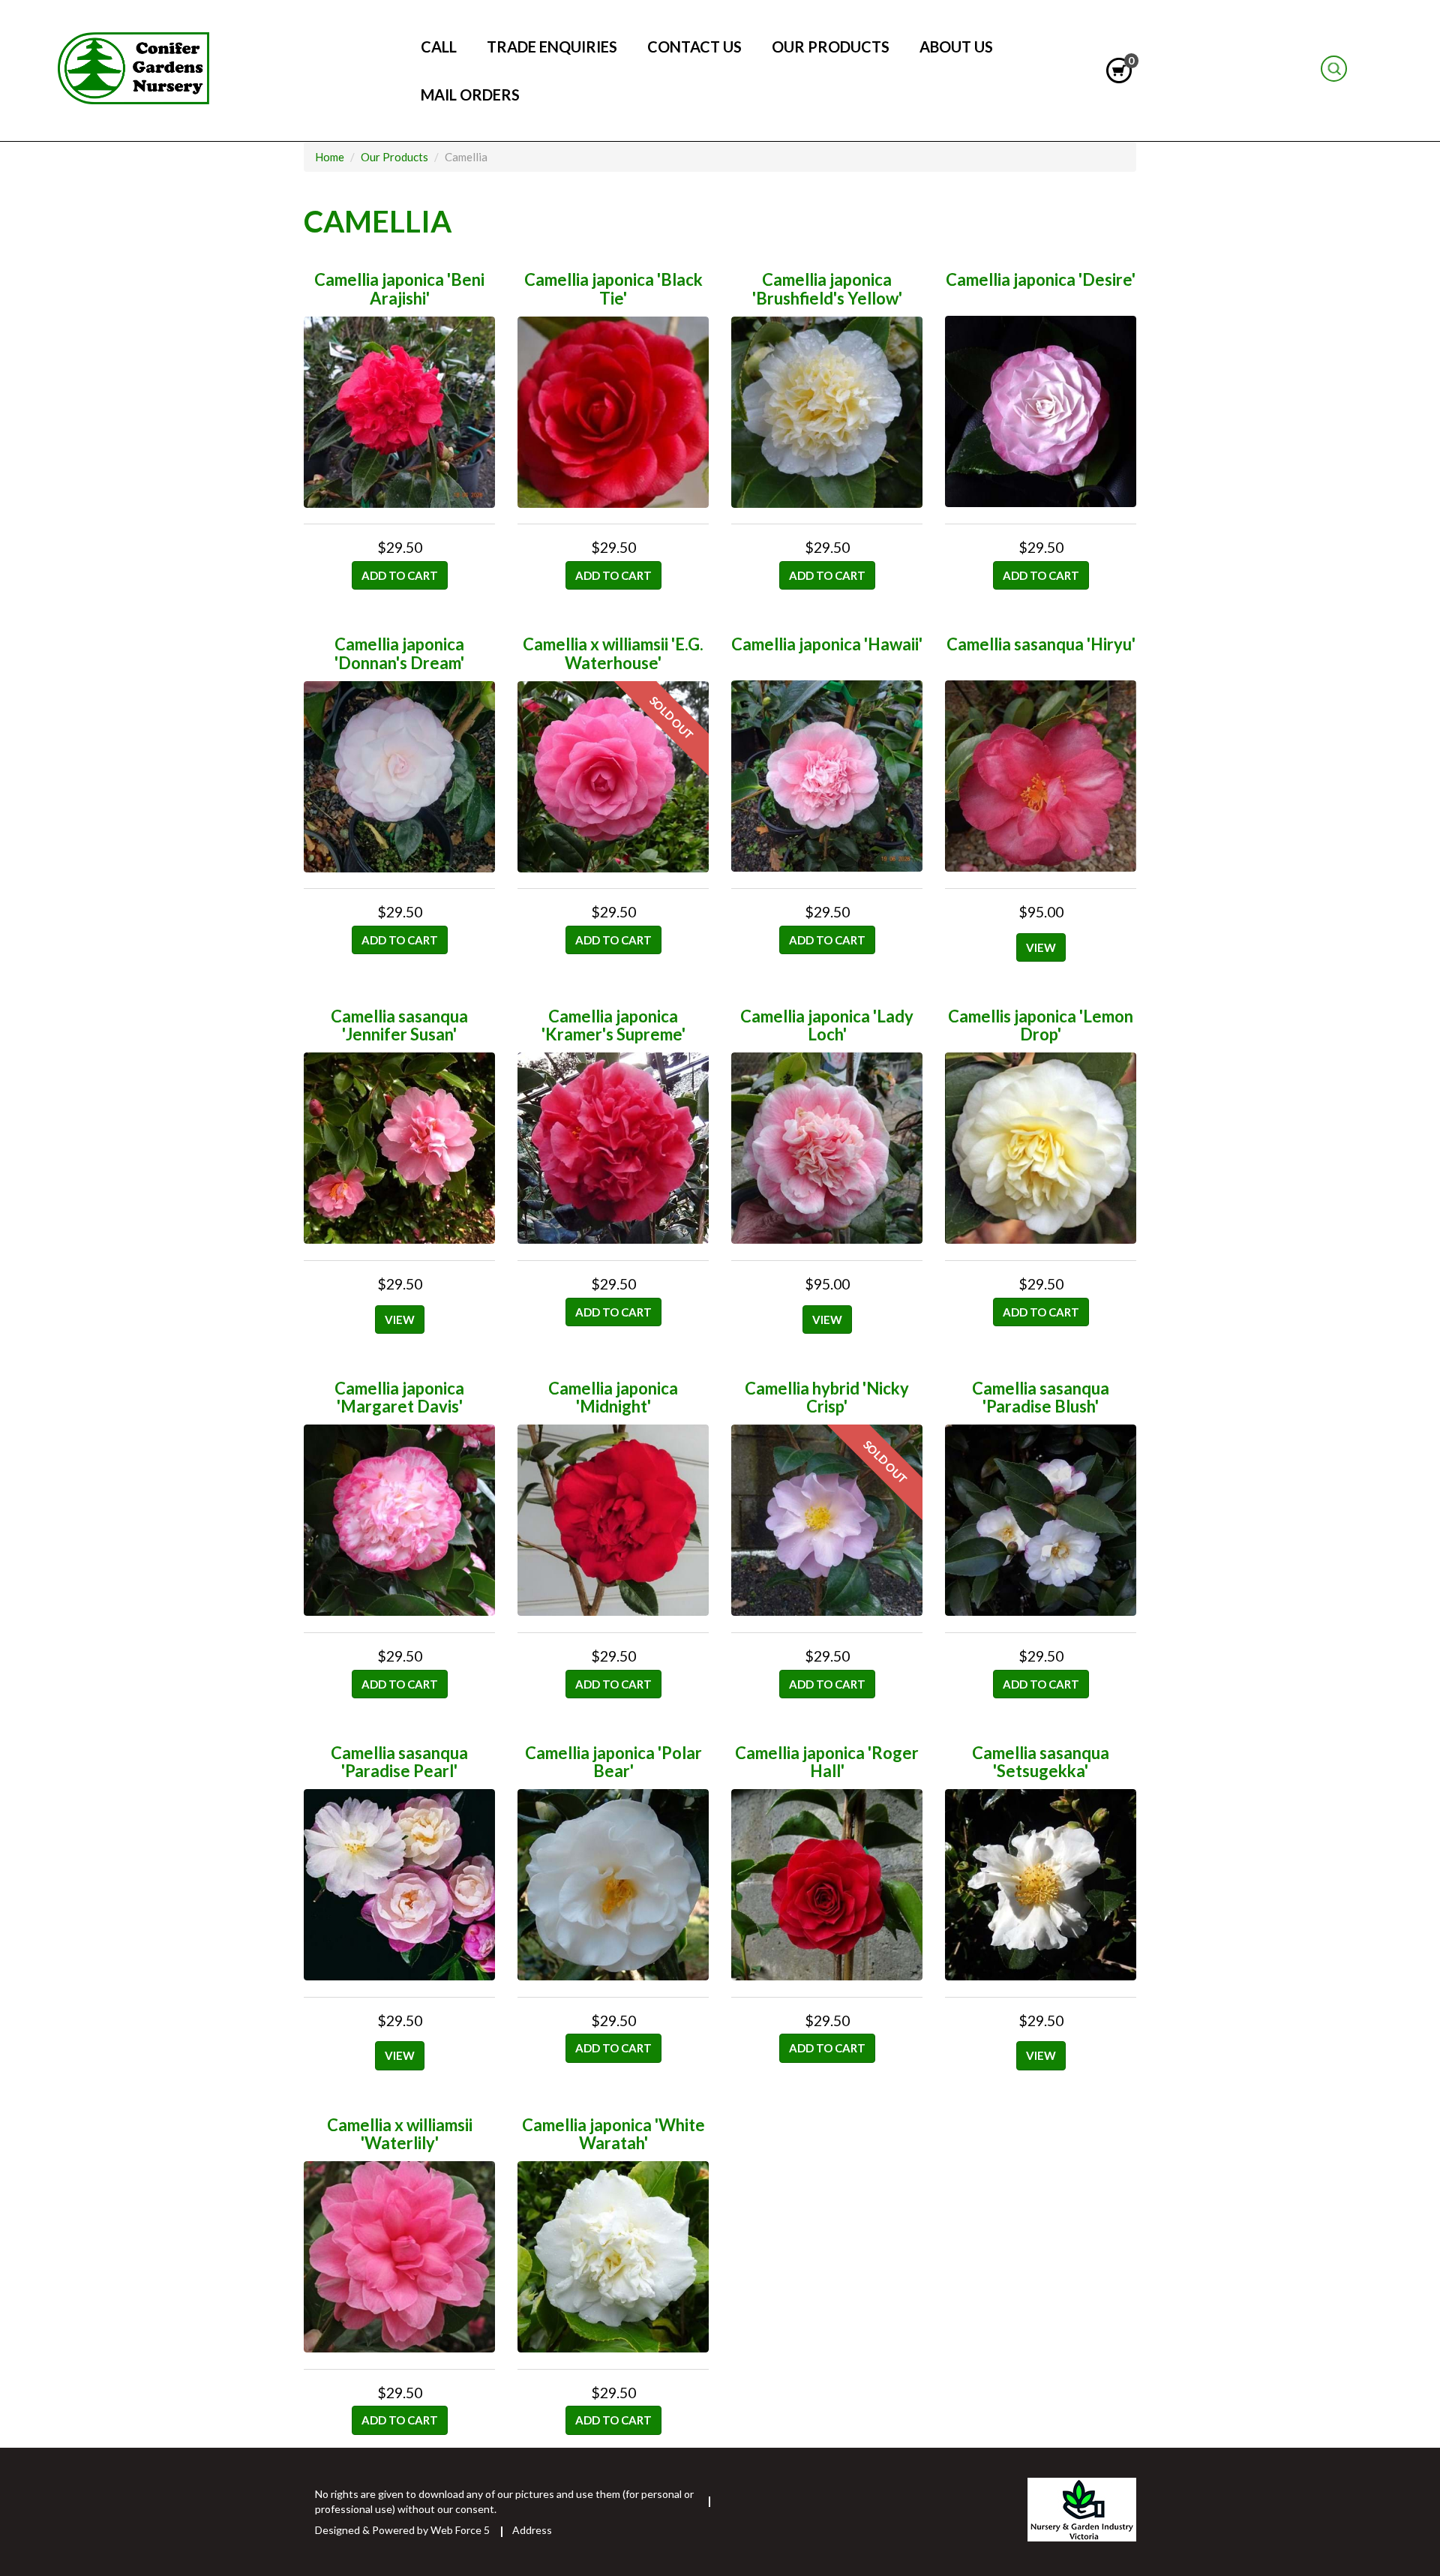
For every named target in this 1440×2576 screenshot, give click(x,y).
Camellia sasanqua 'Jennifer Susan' (399, 1025)
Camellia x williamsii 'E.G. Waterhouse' (613, 653)
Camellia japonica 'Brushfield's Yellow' (827, 288)
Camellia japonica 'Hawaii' (827, 644)
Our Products (831, 47)
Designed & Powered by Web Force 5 (402, 2530)
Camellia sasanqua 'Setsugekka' (1041, 1762)
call (439, 47)
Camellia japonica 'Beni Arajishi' (399, 288)
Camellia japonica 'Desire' (1041, 279)
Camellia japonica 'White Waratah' (613, 2134)
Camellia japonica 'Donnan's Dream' (399, 653)
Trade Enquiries (552, 47)
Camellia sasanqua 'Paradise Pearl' (399, 1762)
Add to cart (400, 575)
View (1041, 947)
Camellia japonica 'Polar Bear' (613, 1762)
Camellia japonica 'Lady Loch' (827, 1025)
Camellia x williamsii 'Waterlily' (400, 2134)
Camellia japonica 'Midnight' (613, 1397)
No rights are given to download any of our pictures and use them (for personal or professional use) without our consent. (504, 2501)
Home (1369, 71)
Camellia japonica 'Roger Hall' (827, 1762)
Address (532, 2530)
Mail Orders (470, 95)
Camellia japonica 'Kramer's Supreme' (613, 1025)
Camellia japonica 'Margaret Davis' (399, 1397)
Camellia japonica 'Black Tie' (613, 288)
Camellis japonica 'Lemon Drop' (1041, 1025)
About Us (956, 47)
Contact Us (694, 47)
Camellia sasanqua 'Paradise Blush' (1041, 1397)
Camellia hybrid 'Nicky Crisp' (827, 1397)
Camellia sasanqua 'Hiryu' (1041, 644)
